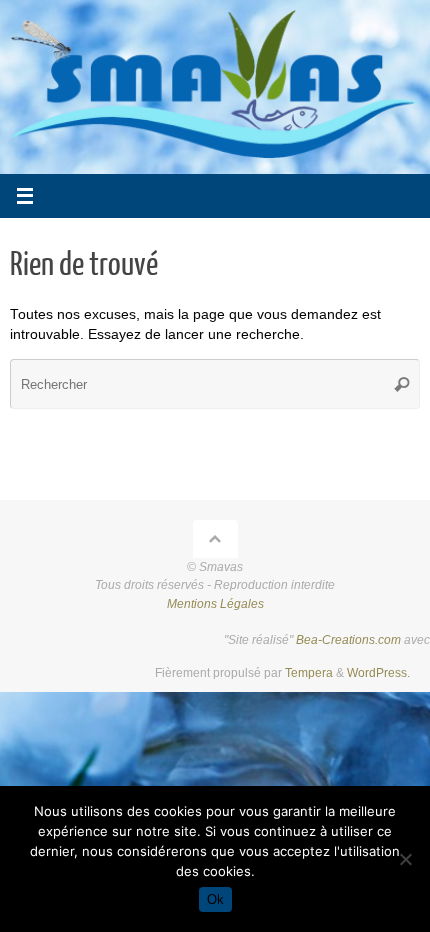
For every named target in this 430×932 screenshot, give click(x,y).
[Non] (405, 859)
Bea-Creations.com (348, 640)
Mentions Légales (215, 604)
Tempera (309, 673)
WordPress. (378, 673)
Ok (215, 899)
